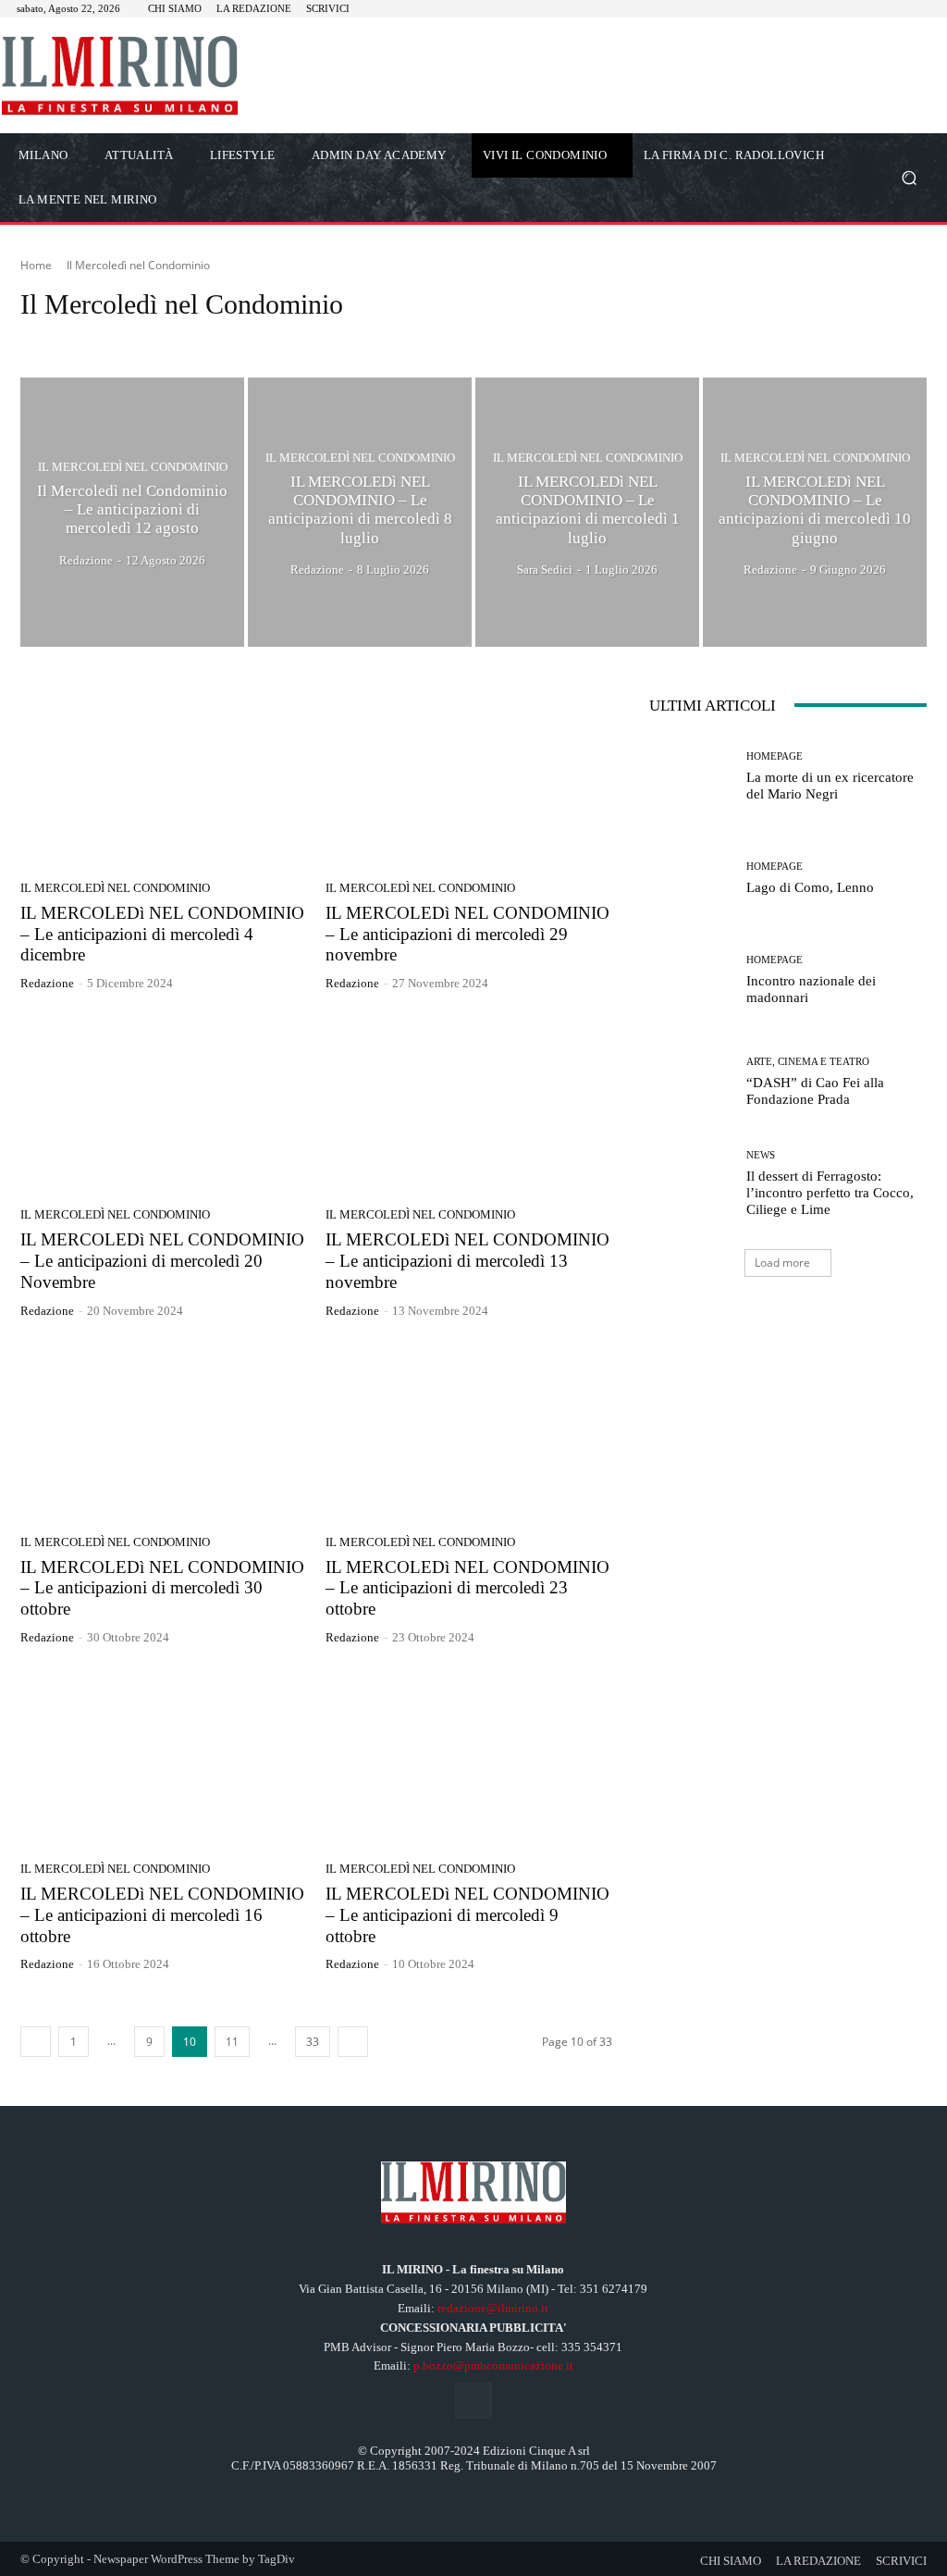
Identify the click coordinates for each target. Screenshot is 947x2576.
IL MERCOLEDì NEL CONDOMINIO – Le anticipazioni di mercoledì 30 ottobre (162, 1588)
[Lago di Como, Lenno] (691, 879)
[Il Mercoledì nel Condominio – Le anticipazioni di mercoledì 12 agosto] (132, 512)
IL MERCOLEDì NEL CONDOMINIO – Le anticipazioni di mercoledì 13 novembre (467, 1261)
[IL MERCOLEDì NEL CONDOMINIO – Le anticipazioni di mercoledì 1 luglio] (587, 512)
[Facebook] (473, 2401)
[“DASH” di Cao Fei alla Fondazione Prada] (691, 1083)
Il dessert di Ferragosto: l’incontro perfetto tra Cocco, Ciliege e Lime (830, 1193)
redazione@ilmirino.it (493, 2308)
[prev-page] (36, 2042)
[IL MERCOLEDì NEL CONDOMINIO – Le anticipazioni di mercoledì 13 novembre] (469, 1104)
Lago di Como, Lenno (810, 887)
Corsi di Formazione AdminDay (224, 339)
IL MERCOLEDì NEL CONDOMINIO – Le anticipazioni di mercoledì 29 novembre (467, 934)
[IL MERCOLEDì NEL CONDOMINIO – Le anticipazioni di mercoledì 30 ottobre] (164, 1431)
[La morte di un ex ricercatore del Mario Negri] (691, 777)
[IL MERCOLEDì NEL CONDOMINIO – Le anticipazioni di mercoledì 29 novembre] (469, 777)
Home (36, 265)
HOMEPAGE (695, 339)
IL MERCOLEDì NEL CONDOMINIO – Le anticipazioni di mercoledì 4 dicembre (162, 934)
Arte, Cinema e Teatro (79, 339)
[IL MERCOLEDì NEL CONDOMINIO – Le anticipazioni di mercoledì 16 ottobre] (164, 1758)
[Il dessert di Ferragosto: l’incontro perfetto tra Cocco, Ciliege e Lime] (691, 1184)
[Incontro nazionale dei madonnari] (691, 981)
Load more (782, 1263)
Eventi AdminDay (515, 339)
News (761, 1155)
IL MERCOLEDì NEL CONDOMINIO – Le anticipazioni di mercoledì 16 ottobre (162, 1915)
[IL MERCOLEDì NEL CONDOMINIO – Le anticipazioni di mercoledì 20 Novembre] (164, 1104)
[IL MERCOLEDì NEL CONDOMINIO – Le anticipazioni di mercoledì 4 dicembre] (164, 777)
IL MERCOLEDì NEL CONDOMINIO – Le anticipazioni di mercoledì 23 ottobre (467, 1588)
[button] (909, 178)
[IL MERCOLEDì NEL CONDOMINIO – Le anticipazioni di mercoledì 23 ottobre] (469, 1431)
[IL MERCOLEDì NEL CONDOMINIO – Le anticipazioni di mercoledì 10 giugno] (815, 512)
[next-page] (353, 2042)
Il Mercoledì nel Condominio (133, 466)
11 (232, 2042)
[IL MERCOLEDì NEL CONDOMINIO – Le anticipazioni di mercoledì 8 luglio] (360, 512)
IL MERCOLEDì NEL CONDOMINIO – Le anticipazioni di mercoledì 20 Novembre (162, 1261)
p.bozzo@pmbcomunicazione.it (493, 2365)
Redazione (47, 983)
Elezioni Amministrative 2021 (386, 339)
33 (313, 2042)
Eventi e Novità (611, 339)
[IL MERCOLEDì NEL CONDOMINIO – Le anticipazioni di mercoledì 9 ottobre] (469, 1758)
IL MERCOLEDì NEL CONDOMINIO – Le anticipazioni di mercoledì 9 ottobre (467, 1915)
